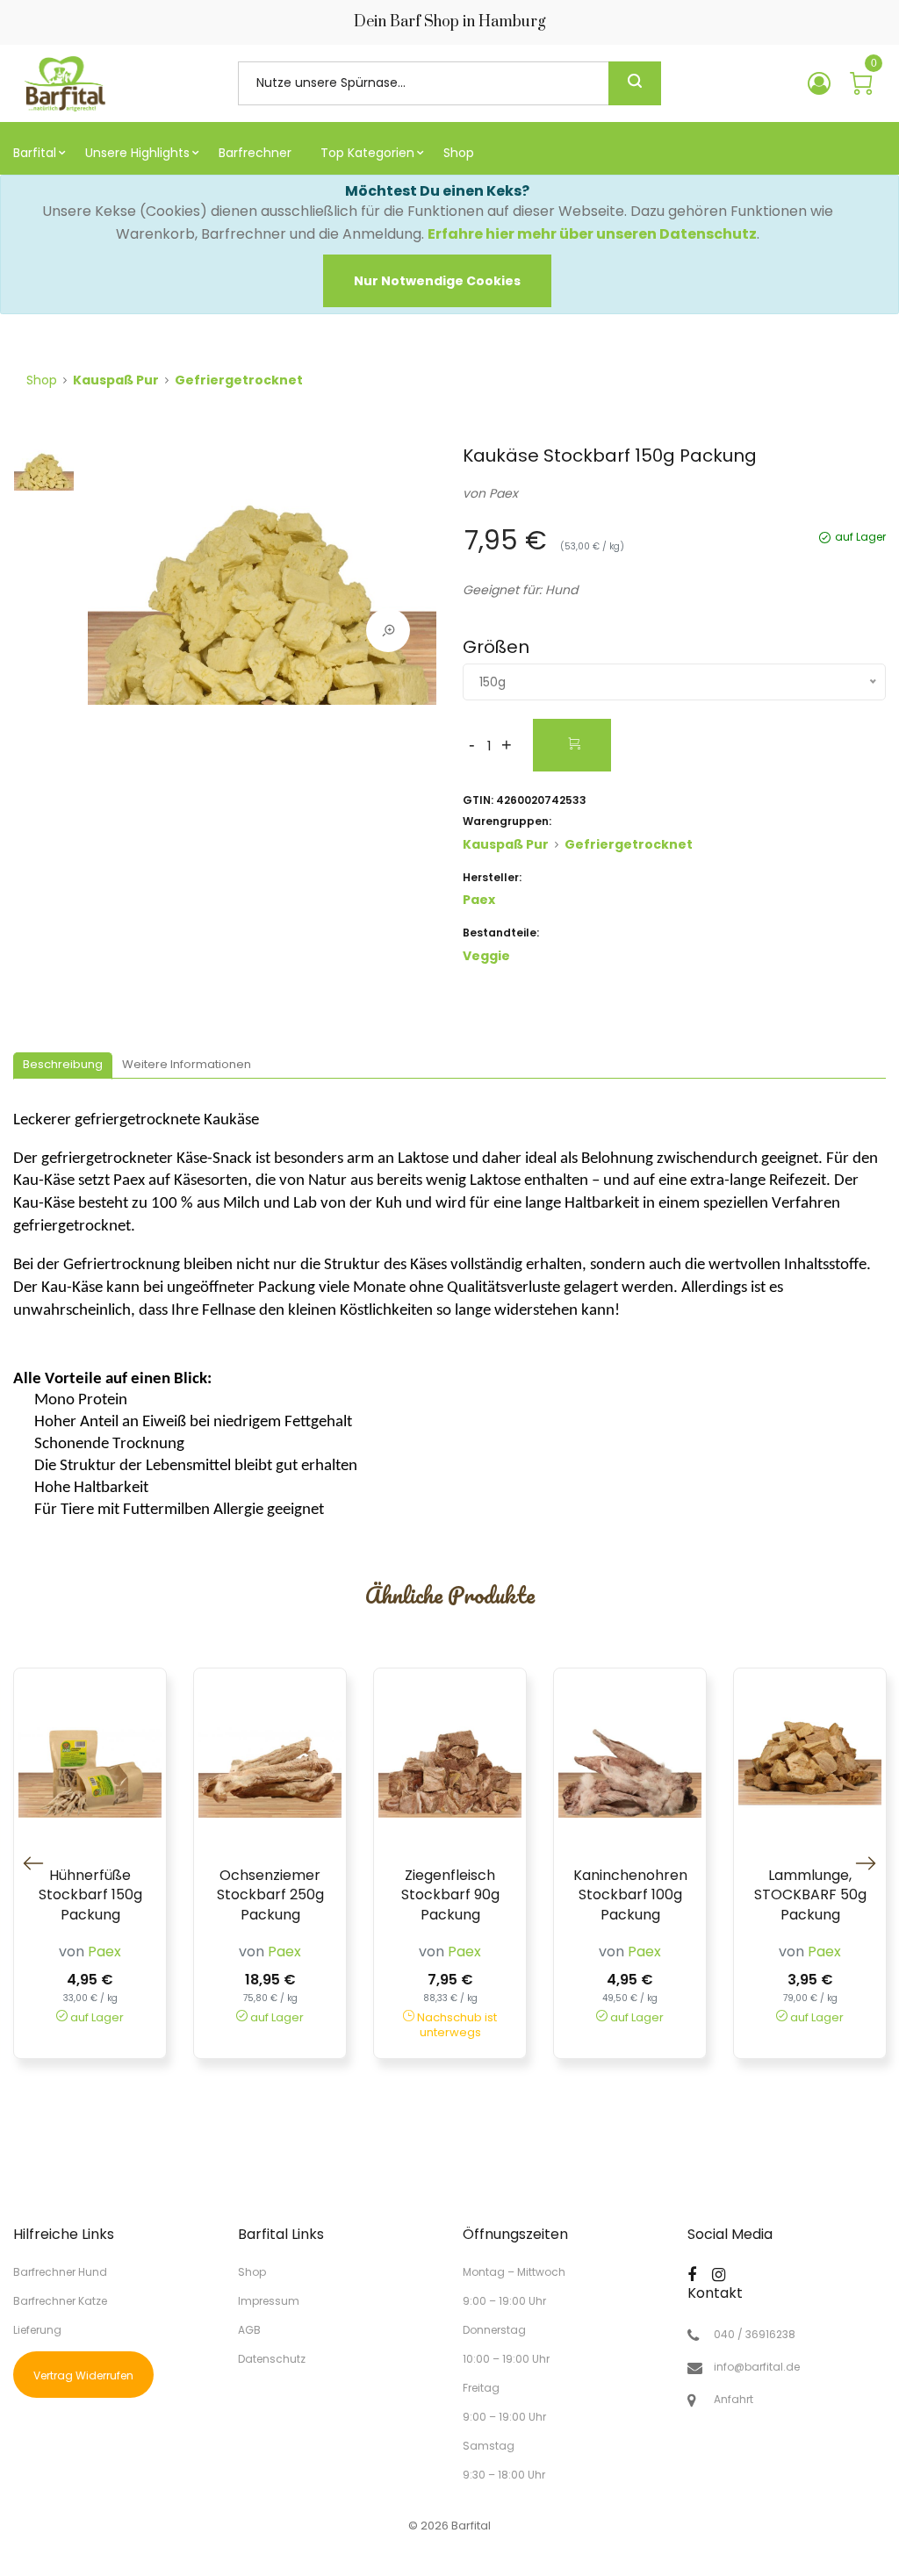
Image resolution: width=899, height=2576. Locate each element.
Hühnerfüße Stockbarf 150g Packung (90, 1895)
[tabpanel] (262, 581)
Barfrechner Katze (60, 2301)
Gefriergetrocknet (239, 380)
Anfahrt (734, 2400)
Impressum (269, 2301)
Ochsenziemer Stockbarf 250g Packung (270, 1895)
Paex (503, 493)
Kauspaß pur (116, 380)
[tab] (63, 1066)
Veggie (486, 956)
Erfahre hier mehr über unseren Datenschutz (592, 234)
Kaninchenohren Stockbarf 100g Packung (630, 1895)
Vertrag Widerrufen (83, 2375)
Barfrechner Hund (60, 2272)
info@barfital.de (757, 2367)
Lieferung (37, 2330)
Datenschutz (272, 2358)
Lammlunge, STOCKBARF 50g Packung (810, 1895)
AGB (249, 2330)
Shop (42, 380)
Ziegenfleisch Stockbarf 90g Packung (450, 1895)
